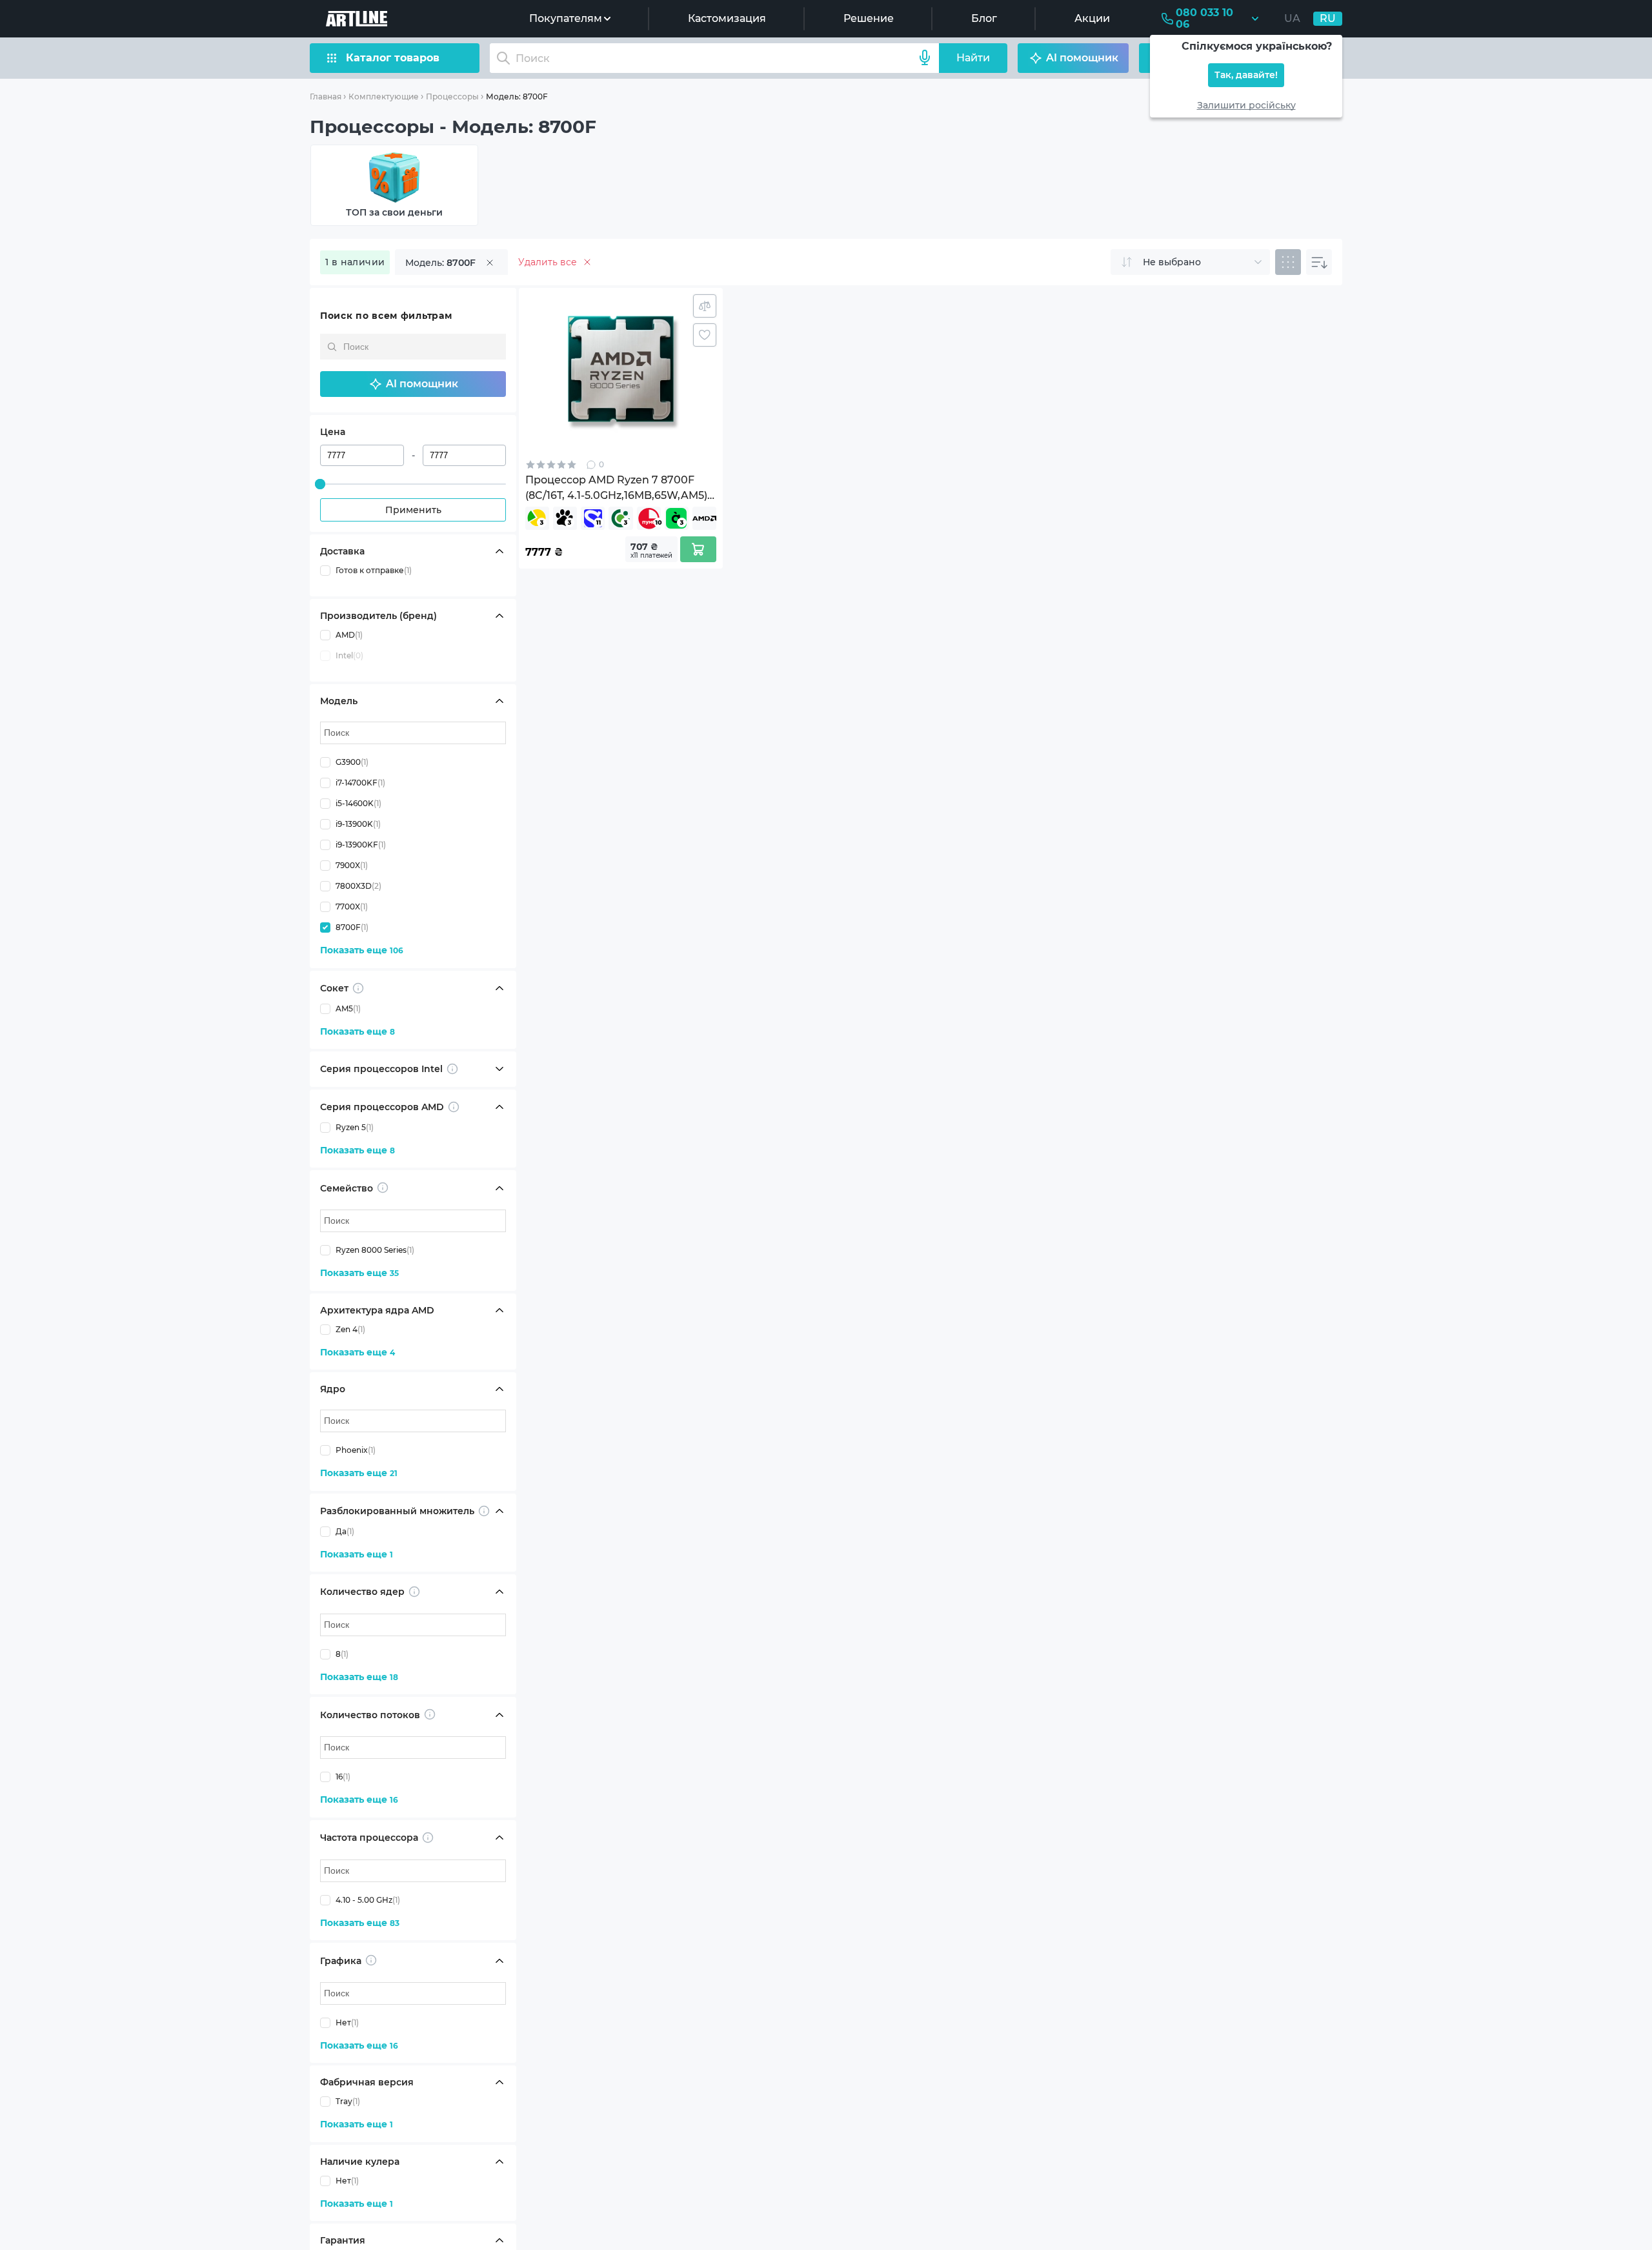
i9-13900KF (361, 845)
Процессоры (452, 96)
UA (1292, 18)
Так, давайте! (1246, 75)
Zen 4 (350, 1329)
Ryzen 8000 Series (375, 1250)
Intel (349, 655)
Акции (1092, 18)
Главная (326, 96)
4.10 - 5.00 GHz (368, 1900)
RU (1328, 18)
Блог (984, 18)
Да (345, 1531)
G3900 (352, 762)
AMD (349, 635)
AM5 (348, 1008)
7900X (352, 865)
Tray (348, 2101)
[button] (413, 384)
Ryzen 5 (355, 1127)
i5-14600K (358, 803)
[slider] (320, 484)
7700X (352, 907)
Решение (869, 18)
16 (343, 1777)
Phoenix (356, 1450)
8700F (352, 927)
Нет (347, 2022)
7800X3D (358, 886)
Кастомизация (727, 18)
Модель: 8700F (517, 96)
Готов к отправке (374, 570)
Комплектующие (384, 96)
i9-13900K (358, 824)
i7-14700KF (360, 783)
